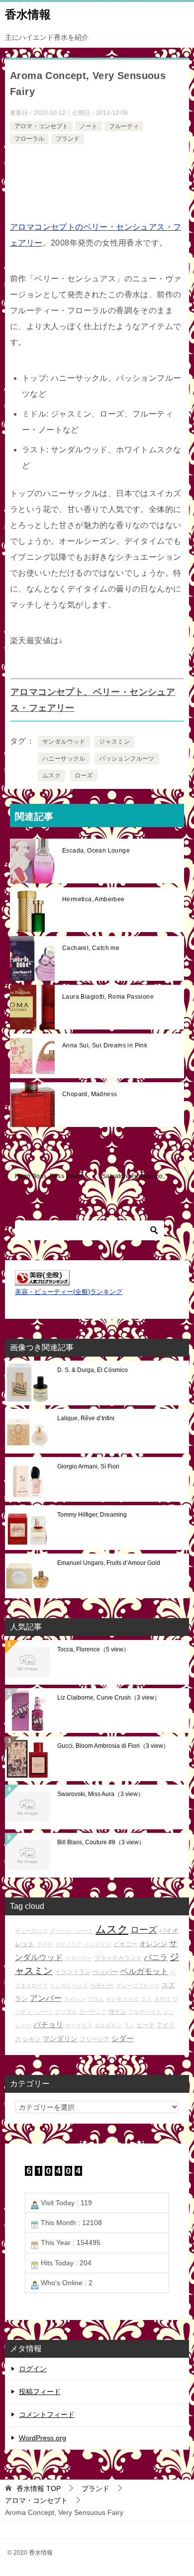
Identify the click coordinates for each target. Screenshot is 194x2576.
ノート (89, 126)
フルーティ (124, 126)
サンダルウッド (64, 742)
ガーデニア (93, 2012)
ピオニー (125, 1944)
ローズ (84, 775)
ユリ (146, 1999)
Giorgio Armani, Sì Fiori (88, 1466)
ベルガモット (144, 1971)
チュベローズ (31, 1931)
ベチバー (102, 1985)
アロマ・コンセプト (41, 126)
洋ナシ (117, 2012)
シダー (123, 2038)
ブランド (68, 139)
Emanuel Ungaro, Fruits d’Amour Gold (109, 1563)
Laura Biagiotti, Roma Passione (108, 997)
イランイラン (73, 1972)
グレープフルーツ (138, 1985)
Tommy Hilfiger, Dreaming (92, 1515)
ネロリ (162, 1999)
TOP (39, 2489)
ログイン (33, 2369)
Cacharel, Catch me (91, 948)
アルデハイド (145, 2012)
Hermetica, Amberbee (94, 899)
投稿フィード (40, 2392)
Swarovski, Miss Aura (100, 1794)
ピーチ (146, 2025)
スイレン (75, 1999)
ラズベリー (78, 1958)
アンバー (46, 1998)
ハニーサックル (64, 759)
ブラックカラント (118, 1958)
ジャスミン (114, 742)
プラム (96, 1999)
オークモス (79, 2025)
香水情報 (28, 14)
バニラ (156, 1957)
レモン (32, 2039)
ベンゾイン (98, 1944)
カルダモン (108, 2025)
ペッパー (105, 1972)
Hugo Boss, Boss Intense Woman (56, 1176)
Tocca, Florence (93, 1649)
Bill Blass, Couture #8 (101, 1842)
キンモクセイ (122, 1999)
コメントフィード (47, 2414)
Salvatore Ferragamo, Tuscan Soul (145, 1176)
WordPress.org (43, 2438)
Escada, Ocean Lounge (96, 851)
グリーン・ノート (72, 1931)
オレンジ (153, 1944)
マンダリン (60, 2039)
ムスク (51, 775)
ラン (129, 2025)
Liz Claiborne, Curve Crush (109, 1698)
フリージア (95, 2039)
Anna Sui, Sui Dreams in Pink (105, 1045)
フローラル (29, 139)
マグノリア (68, 1944)
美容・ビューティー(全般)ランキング (69, 1292)
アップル (66, 2012)
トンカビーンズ (69, 1985)
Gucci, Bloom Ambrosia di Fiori (113, 1746)
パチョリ (48, 2024)
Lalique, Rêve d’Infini (86, 1418)
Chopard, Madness (90, 1094)
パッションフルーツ (127, 759)
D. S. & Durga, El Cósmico (93, 1370)
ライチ (45, 1944)
